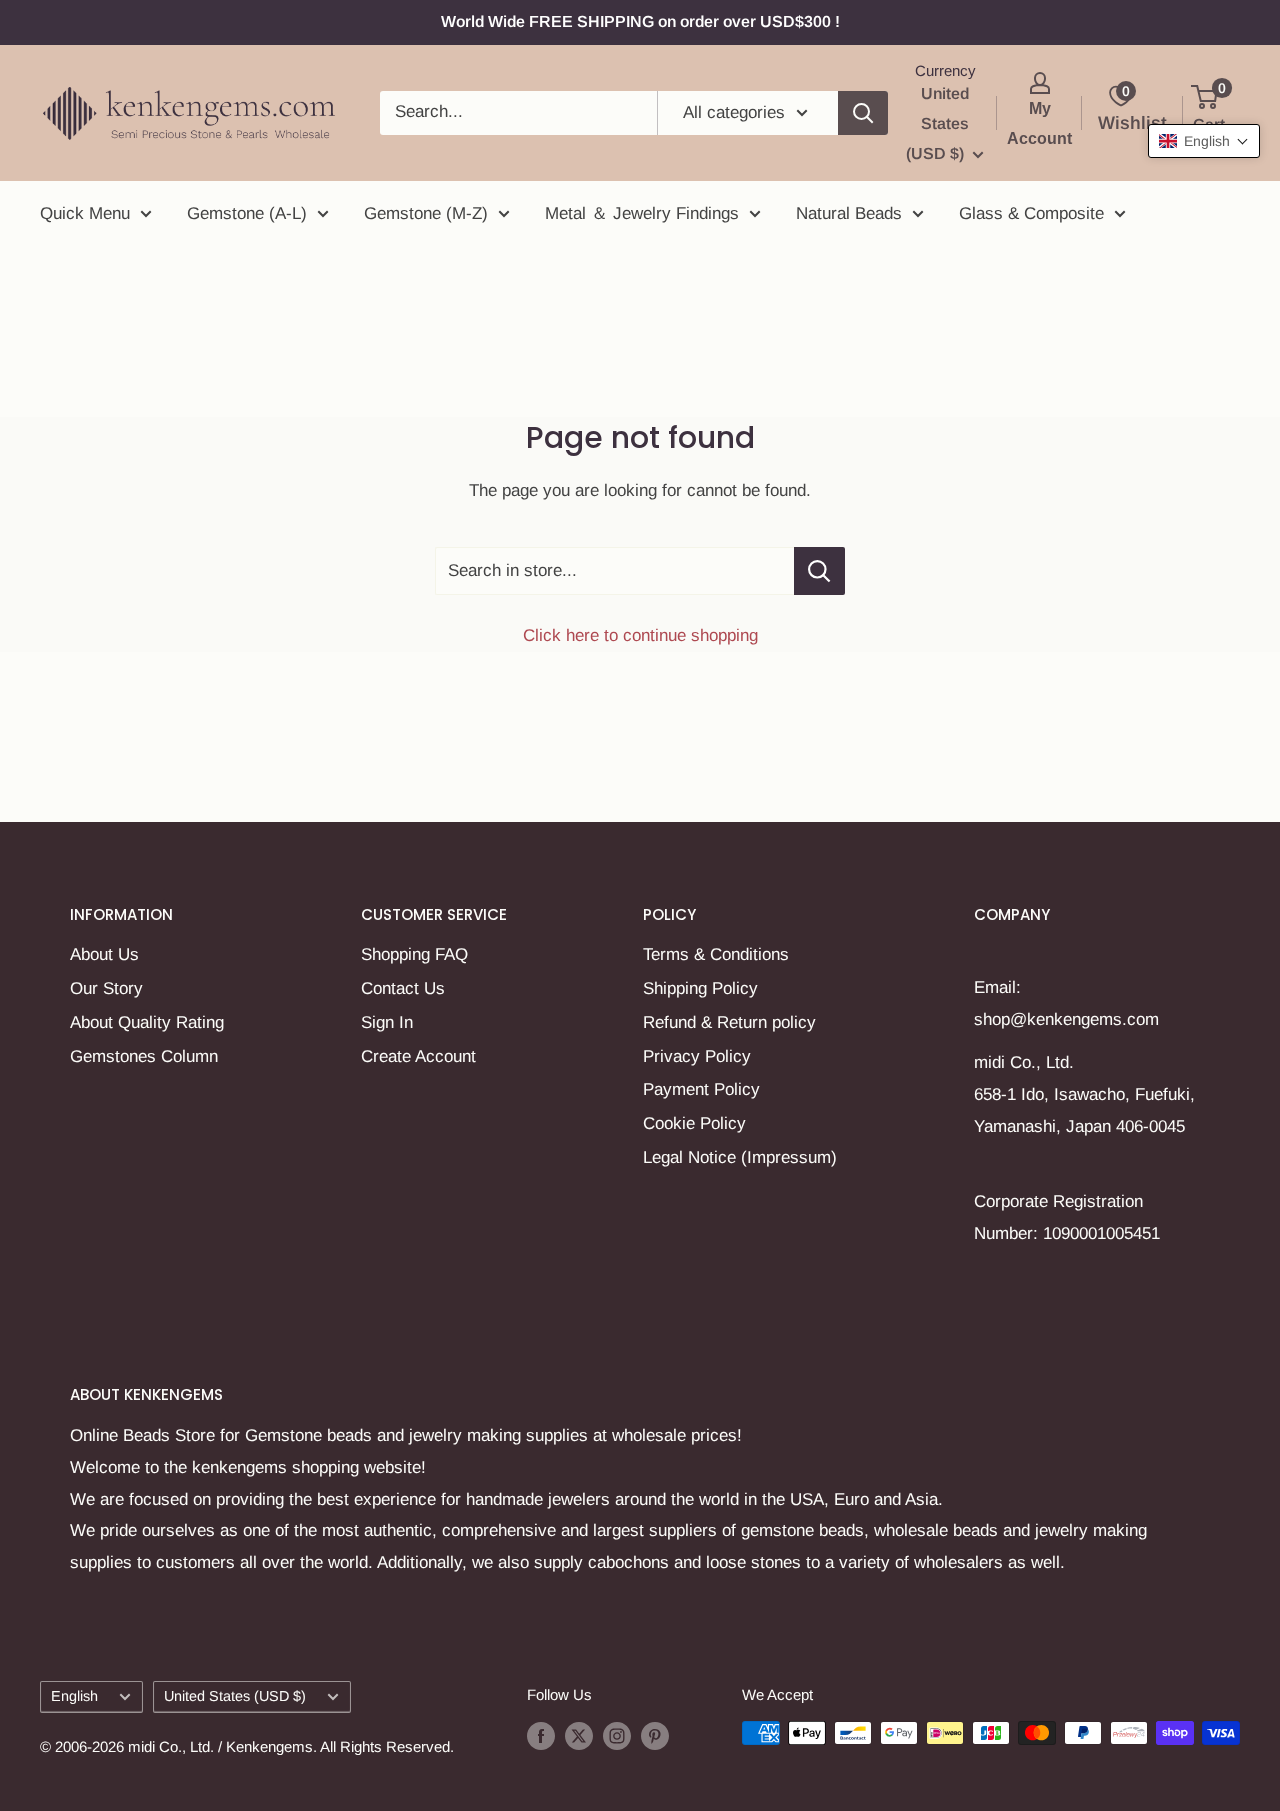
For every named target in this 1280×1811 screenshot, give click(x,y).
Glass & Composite (1031, 213)
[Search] (863, 113)
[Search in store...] (819, 571)
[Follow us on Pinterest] (655, 1735)
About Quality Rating (147, 1022)
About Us (104, 954)
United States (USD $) (235, 1696)
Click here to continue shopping (640, 635)
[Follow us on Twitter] (579, 1735)
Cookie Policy (694, 1123)
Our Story (106, 988)
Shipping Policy (700, 988)
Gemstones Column (144, 1056)
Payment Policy (701, 1089)
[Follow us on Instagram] (617, 1735)
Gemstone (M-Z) (426, 213)
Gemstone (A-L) (247, 213)
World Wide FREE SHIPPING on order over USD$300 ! (640, 21)
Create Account (418, 1056)
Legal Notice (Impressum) (740, 1157)
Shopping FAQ (414, 954)
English (74, 1696)
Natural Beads (849, 213)
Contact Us (403, 988)
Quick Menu (85, 213)
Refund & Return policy (729, 1022)
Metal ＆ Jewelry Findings (642, 213)
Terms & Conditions (716, 954)
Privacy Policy (697, 1056)
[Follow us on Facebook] (541, 1735)
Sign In (387, 1022)
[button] (1204, 141)
